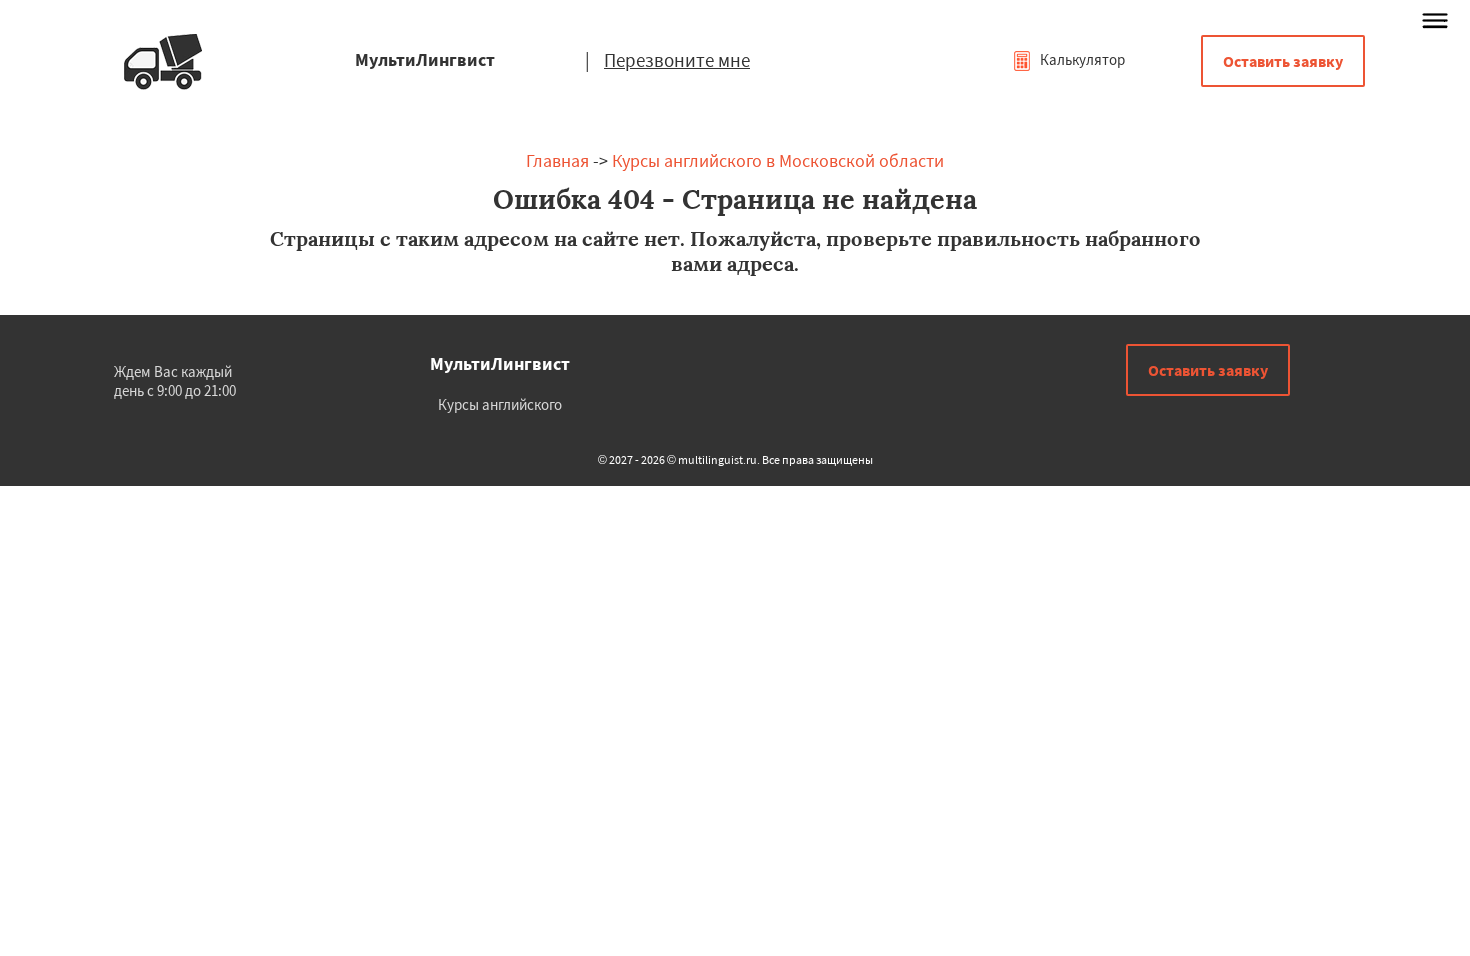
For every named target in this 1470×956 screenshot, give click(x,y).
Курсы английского (500, 404)
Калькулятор (1081, 59)
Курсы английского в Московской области (778, 160)
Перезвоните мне (677, 60)
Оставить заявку (1283, 61)
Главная (557, 160)
